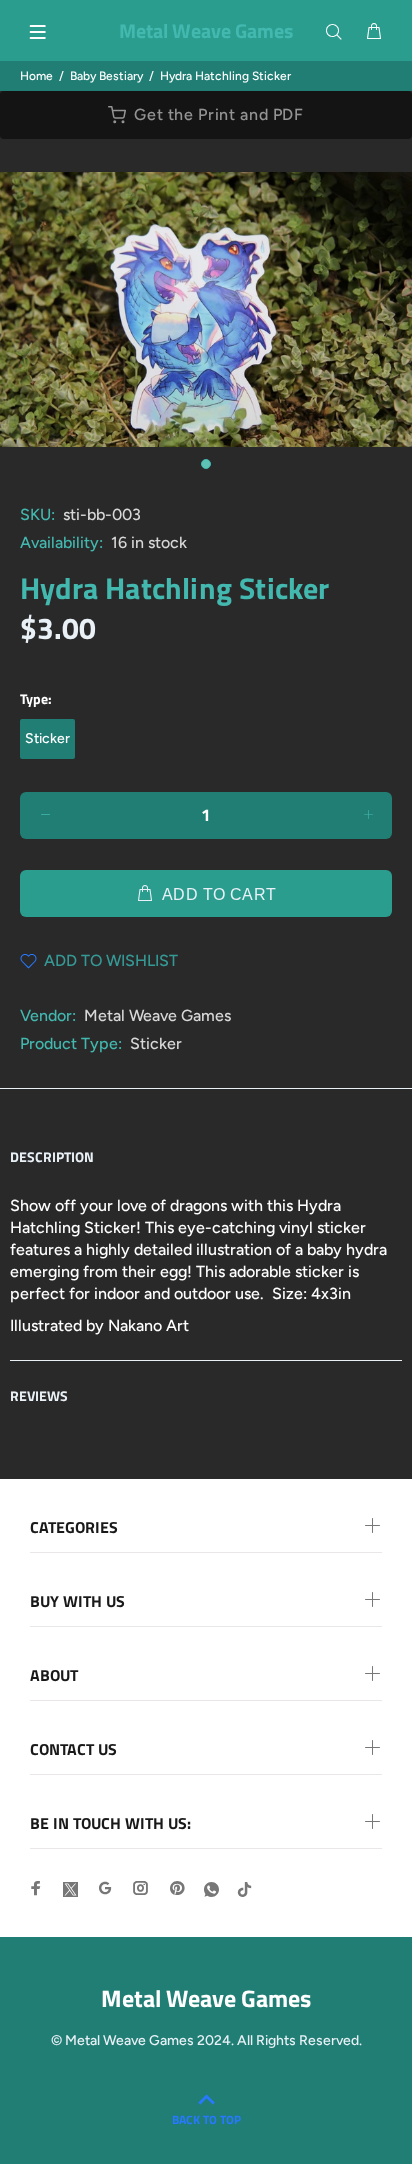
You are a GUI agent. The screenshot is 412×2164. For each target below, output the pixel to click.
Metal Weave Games (157, 1015)
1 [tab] (206, 464)
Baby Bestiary (106, 76)
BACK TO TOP (206, 2119)
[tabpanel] (206, 309)
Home (36, 76)
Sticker (47, 738)
